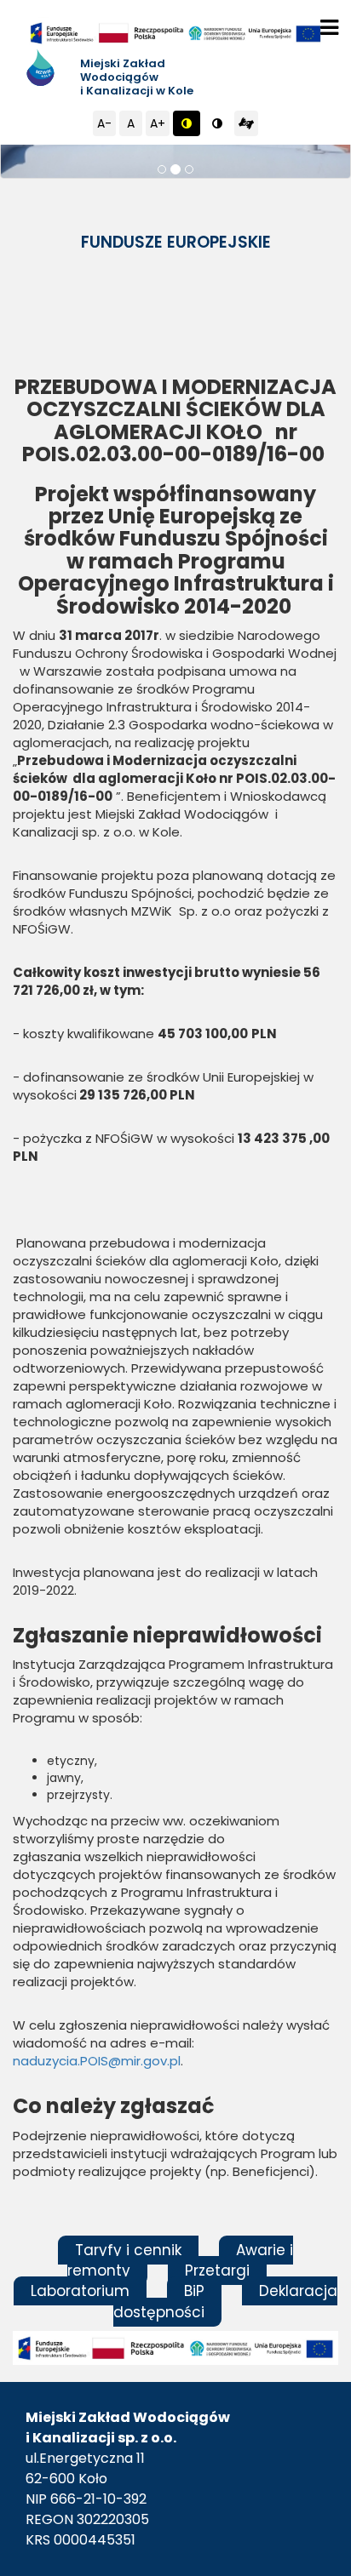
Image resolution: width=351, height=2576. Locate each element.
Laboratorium (80, 2291)
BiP (194, 2291)
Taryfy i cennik (128, 2250)
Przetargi (217, 2270)
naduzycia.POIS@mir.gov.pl (97, 2061)
